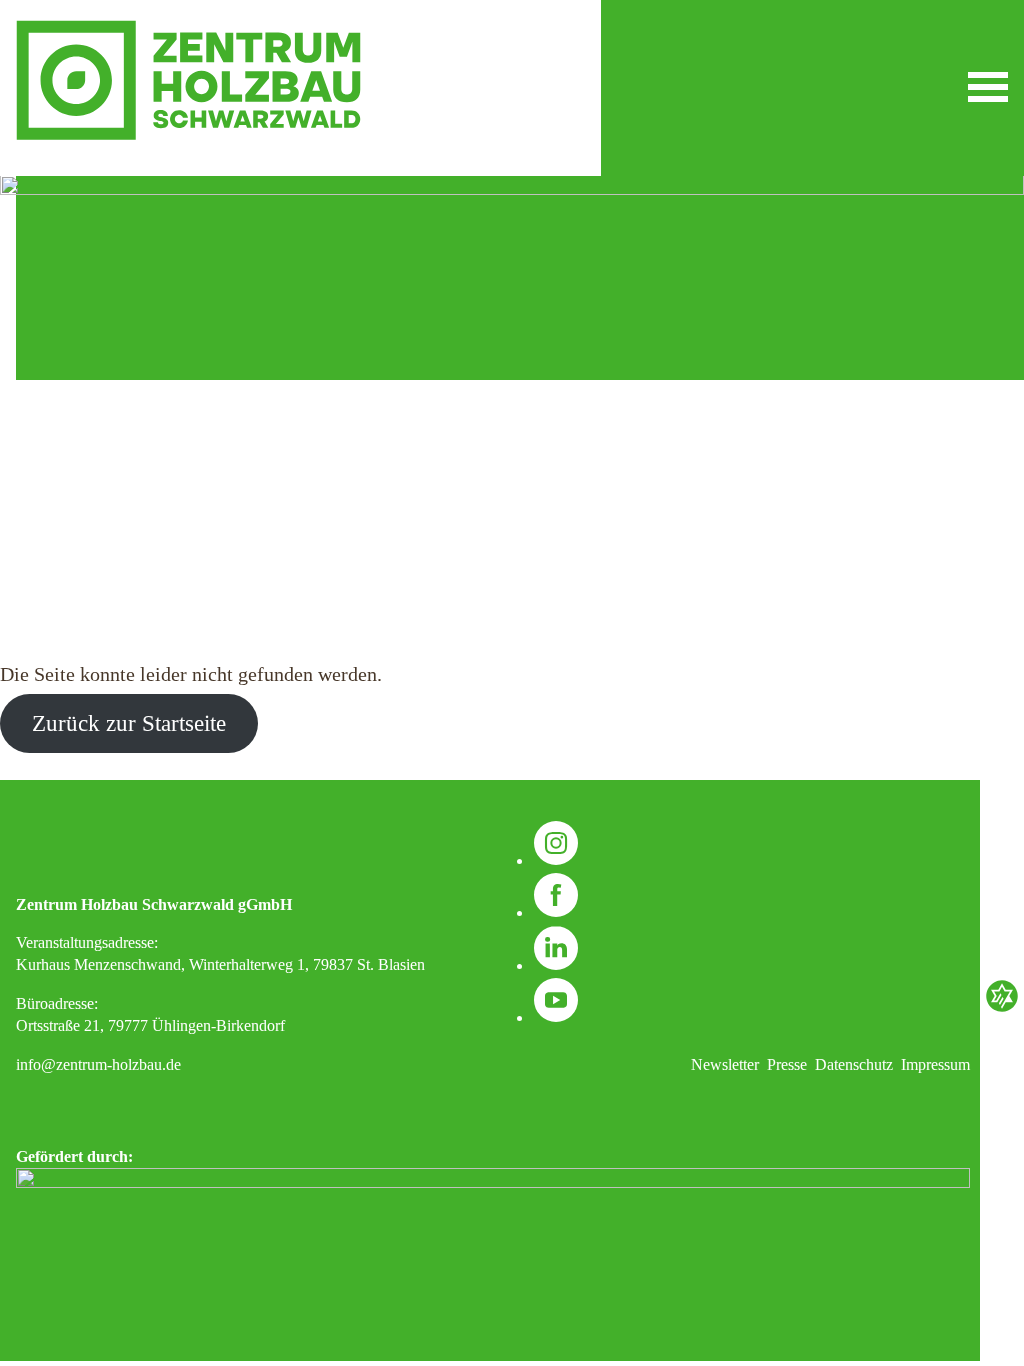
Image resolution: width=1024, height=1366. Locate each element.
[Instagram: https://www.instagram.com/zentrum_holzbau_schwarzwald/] (556, 860)
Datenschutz (854, 1064)
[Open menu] (988, 87)
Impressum (935, 1064)
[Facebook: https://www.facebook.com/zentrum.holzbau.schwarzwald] (556, 912)
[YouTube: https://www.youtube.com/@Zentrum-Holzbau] (556, 1017)
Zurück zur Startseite (129, 723)
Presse (787, 1064)
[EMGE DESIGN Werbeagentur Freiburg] (1002, 1009)
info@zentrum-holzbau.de (98, 1064)
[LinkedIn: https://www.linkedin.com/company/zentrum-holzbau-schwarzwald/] (556, 965)
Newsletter (725, 1064)
